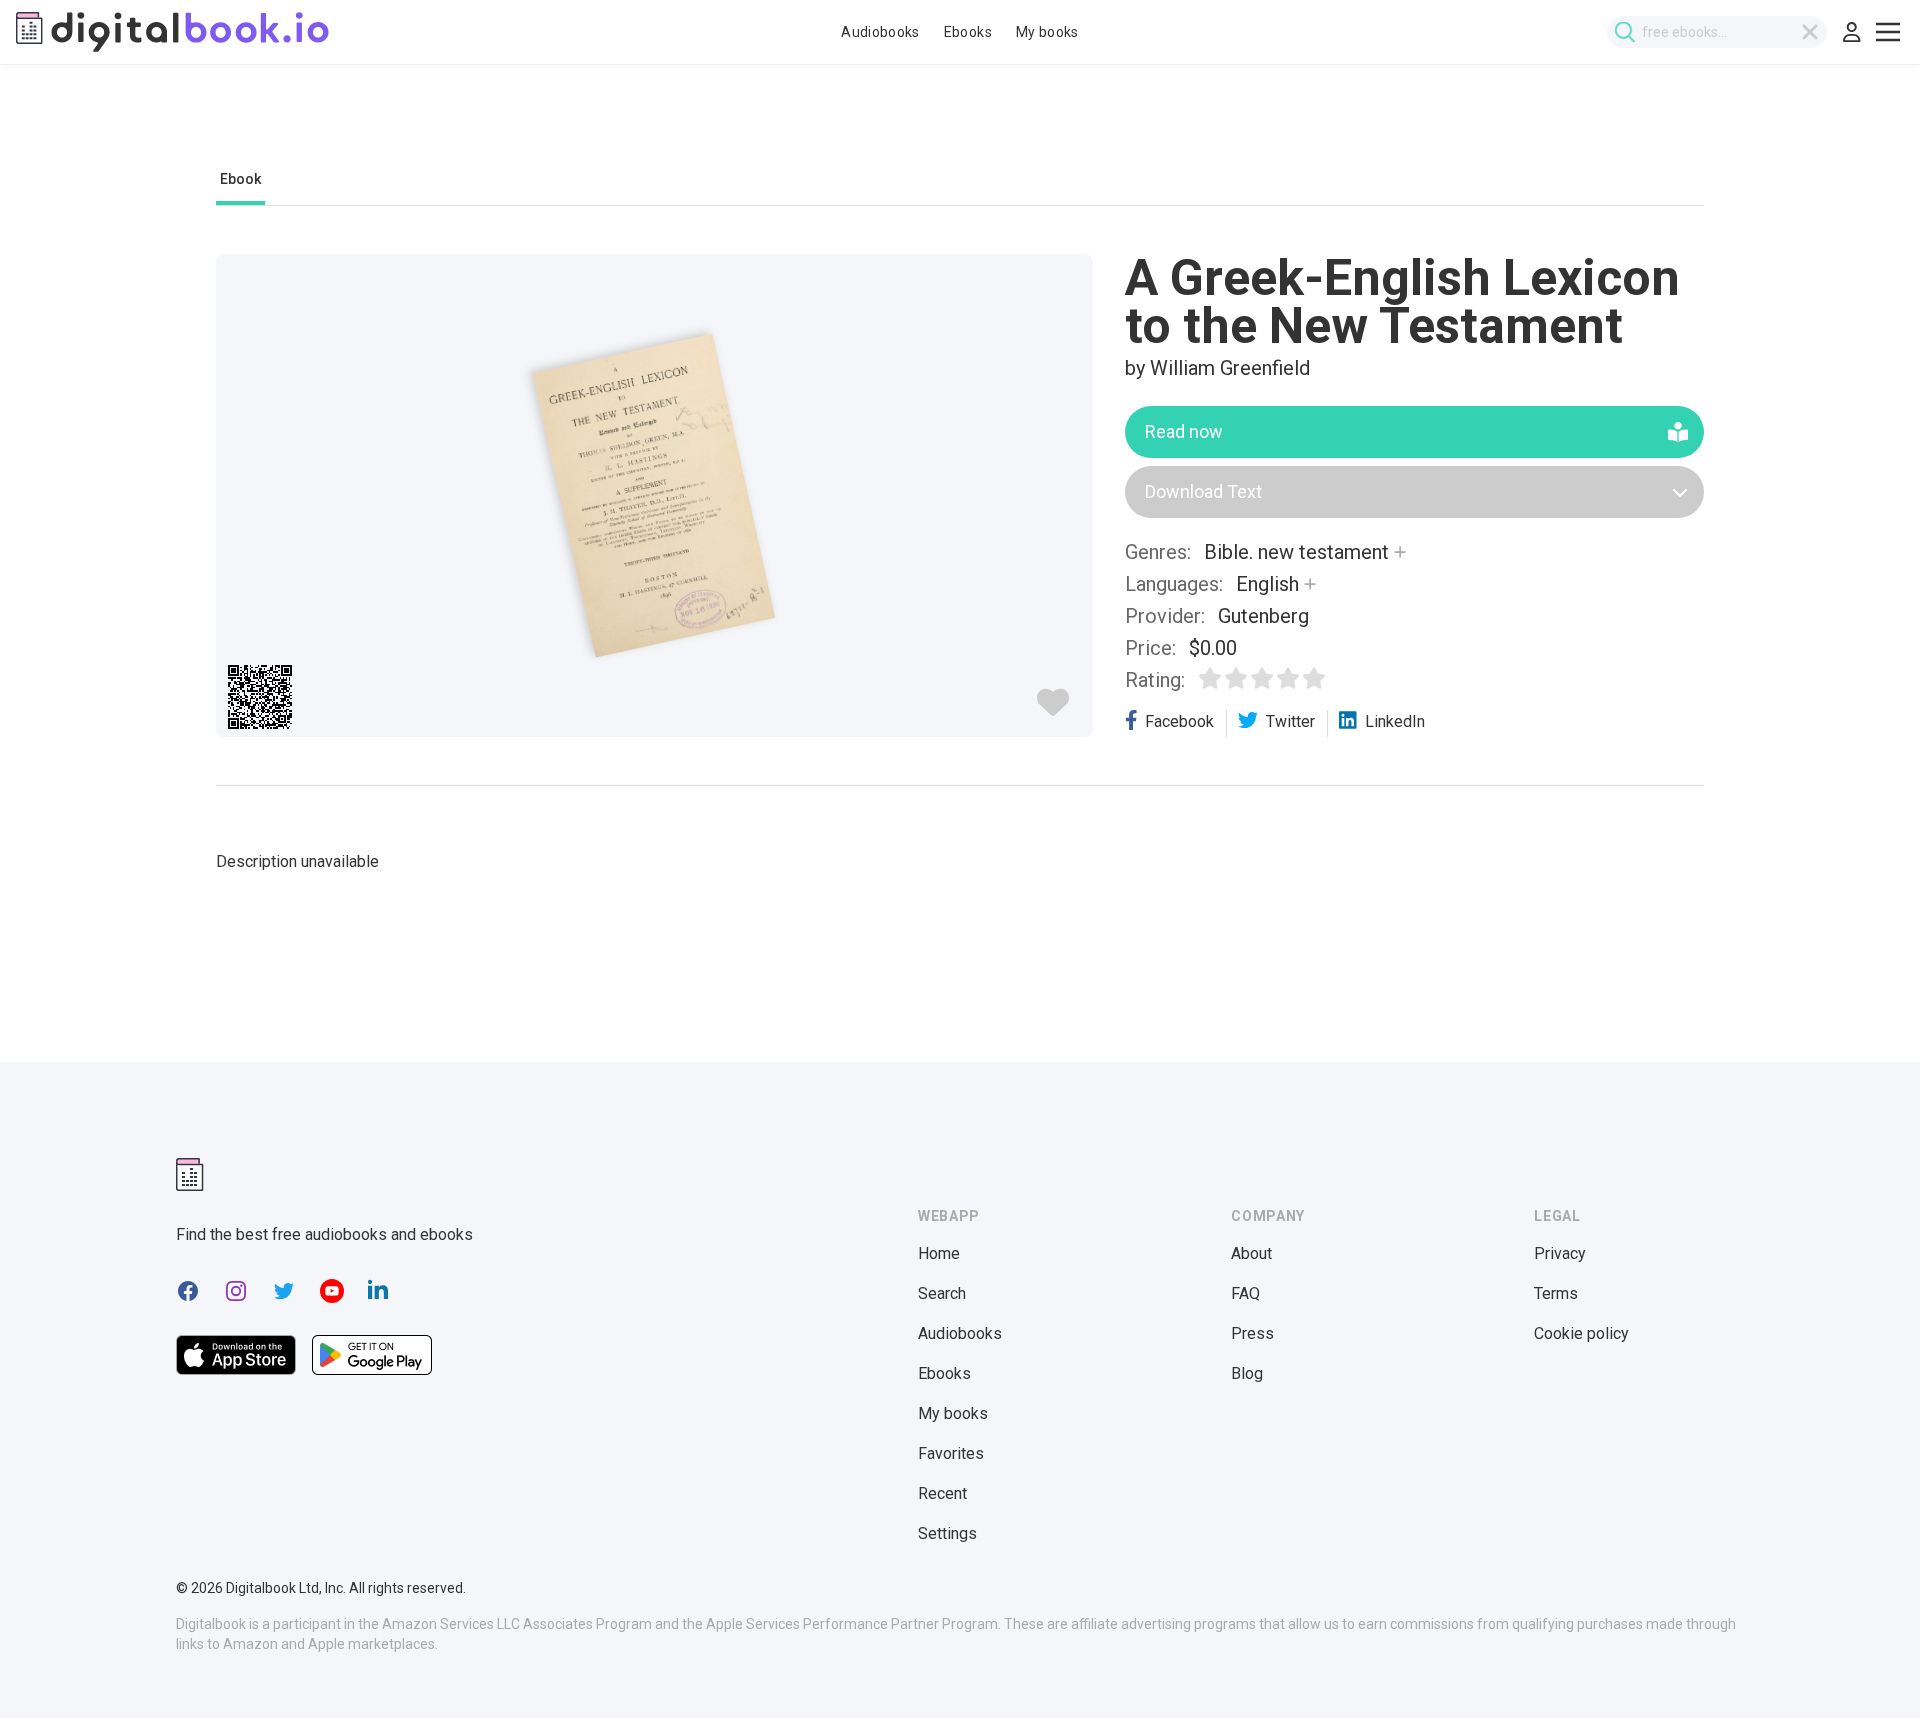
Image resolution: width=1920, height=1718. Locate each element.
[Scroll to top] (1868, 1666)
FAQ (1245, 1293)
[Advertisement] (960, 127)
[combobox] (1717, 32)
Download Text (1203, 491)
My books (1047, 32)
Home (939, 1253)
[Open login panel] (1852, 32)
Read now (1184, 431)
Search (942, 1293)
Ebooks (968, 32)
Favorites (951, 1453)
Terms (1556, 1293)
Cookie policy (1581, 1333)
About (1251, 1253)
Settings (947, 1533)
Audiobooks (880, 32)
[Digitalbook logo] (172, 32)
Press (1252, 1333)
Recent (942, 1493)
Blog (1247, 1373)
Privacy (1560, 1253)
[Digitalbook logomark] (190, 1174)
